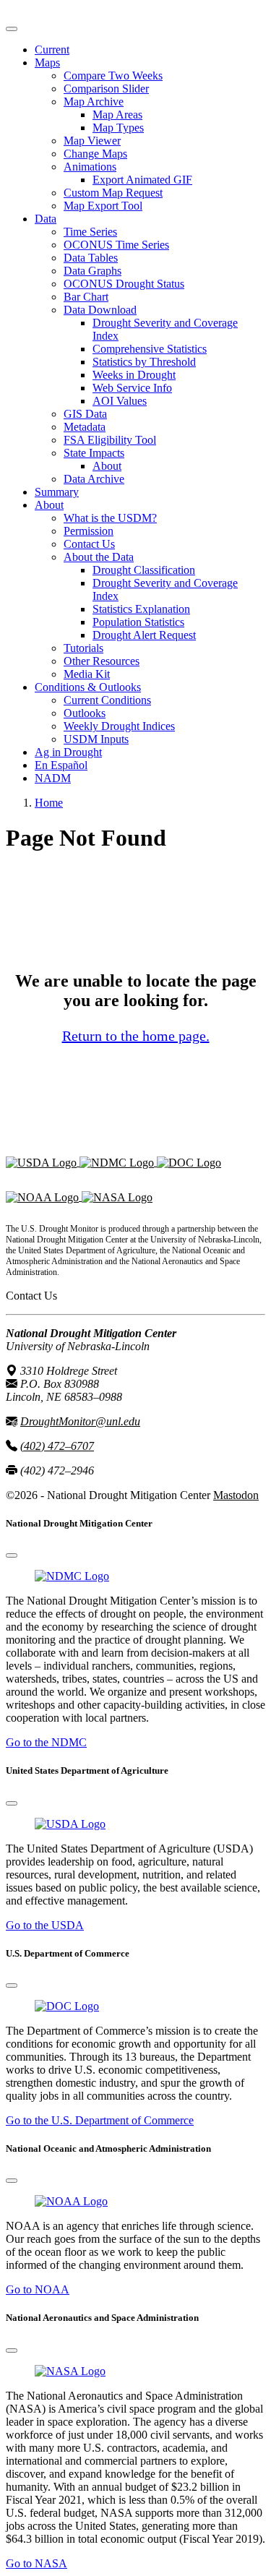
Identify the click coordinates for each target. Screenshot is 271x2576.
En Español (61, 765)
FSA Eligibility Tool (110, 440)
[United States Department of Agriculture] (43, 1162)
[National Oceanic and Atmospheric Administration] (44, 1197)
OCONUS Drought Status (124, 284)
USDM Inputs (96, 739)
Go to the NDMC (46, 1742)
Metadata (85, 427)
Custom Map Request (113, 193)
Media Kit (87, 674)
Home (49, 803)
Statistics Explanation (141, 609)
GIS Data (85, 414)
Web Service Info (132, 388)
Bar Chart (86, 297)
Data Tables (91, 258)
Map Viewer (92, 141)
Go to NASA (36, 2563)
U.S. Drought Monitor (57, 12)
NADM (53, 778)
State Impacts (94, 453)
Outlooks (85, 713)
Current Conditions (107, 700)
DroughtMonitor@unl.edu (80, 1421)
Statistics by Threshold (144, 362)
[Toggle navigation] (12, 29)
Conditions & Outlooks (88, 687)
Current (52, 50)
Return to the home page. (136, 1036)
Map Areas (117, 115)
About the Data (99, 557)
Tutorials (83, 648)
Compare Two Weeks (113, 76)
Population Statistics (138, 622)
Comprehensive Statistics (150, 349)
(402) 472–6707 (57, 1446)
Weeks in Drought (134, 375)
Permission (89, 531)
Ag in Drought (68, 752)
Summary (57, 492)
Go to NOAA (38, 2289)
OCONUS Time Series (116, 245)
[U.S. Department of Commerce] (67, 2006)
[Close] (12, 1555)
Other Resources (102, 661)
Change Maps (95, 154)
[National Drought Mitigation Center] (118, 1162)
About (107, 466)
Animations (90, 167)
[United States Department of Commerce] (189, 1162)
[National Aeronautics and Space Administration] (70, 2371)
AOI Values (120, 401)
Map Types (118, 128)
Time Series (90, 232)
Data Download (100, 310)
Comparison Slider (106, 89)
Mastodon (236, 1495)
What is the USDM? (110, 518)
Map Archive (94, 102)
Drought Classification (144, 570)
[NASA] (117, 1197)
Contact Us (89, 544)
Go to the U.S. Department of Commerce (100, 2120)
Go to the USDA (45, 1925)
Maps (47, 63)
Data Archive (94, 479)
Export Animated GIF (142, 180)
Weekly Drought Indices (119, 726)
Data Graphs (93, 271)
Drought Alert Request (144, 635)
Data (46, 219)
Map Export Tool (103, 206)
